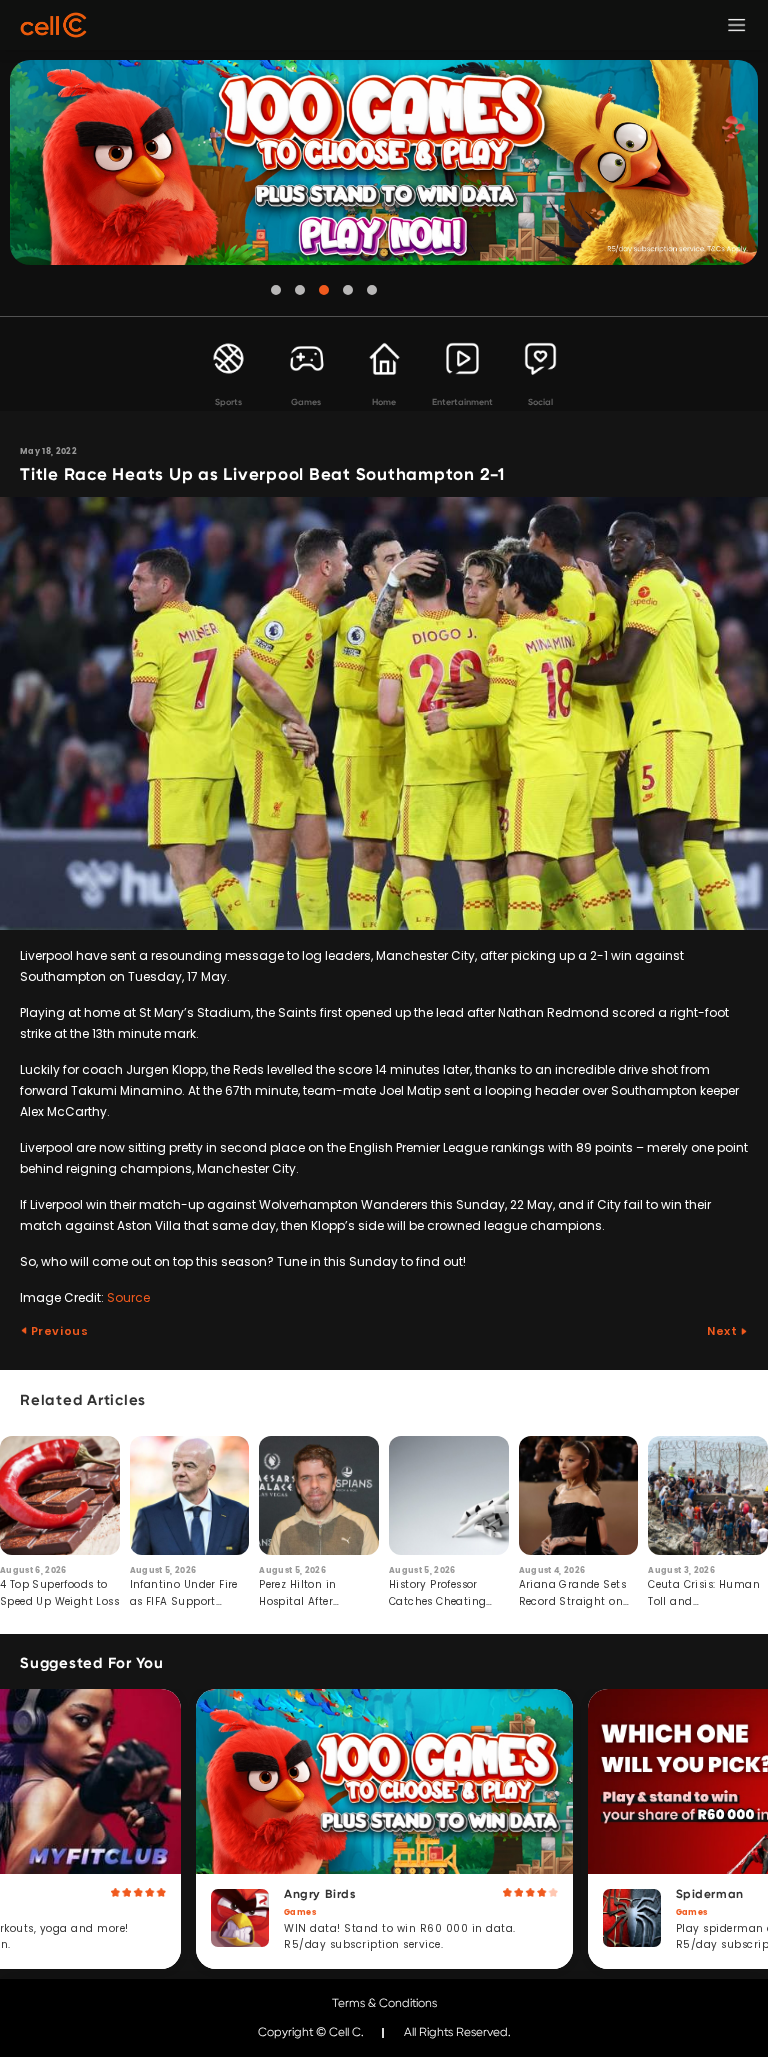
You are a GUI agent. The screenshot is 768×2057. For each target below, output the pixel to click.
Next (723, 1331)
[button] (276, 290)
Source (128, 1297)
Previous (58, 1331)
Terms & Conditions (384, 2003)
